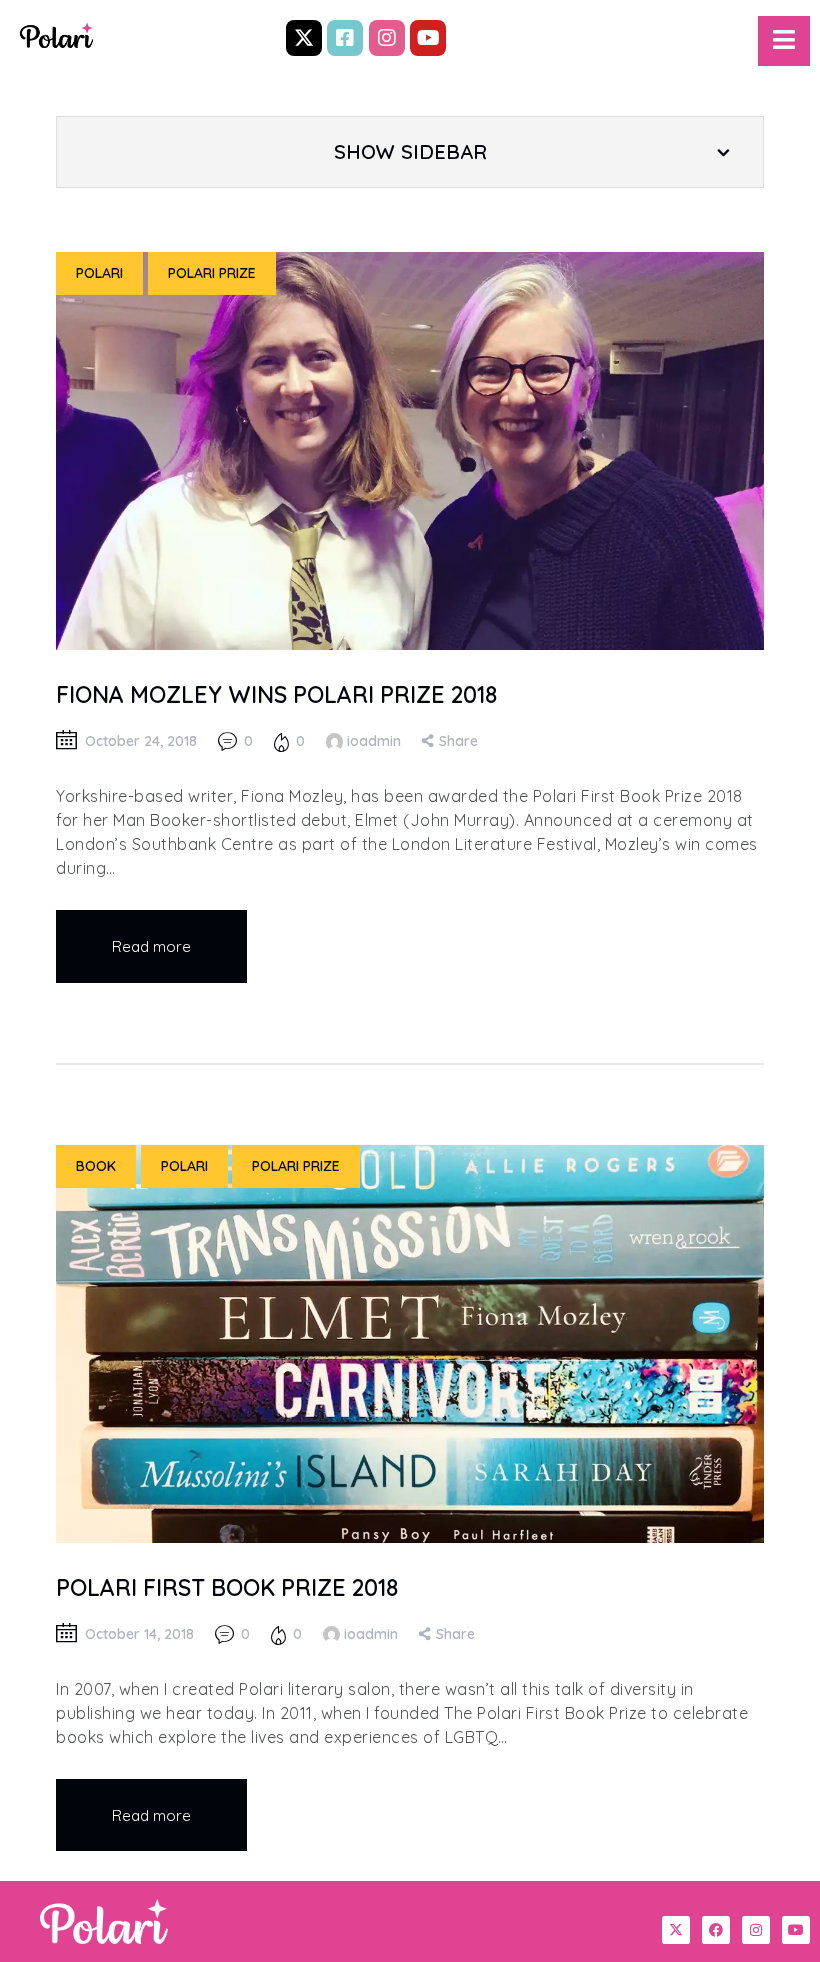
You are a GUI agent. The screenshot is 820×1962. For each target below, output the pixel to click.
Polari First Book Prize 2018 (227, 1587)
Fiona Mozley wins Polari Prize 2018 (276, 694)
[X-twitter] (304, 38)
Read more (151, 946)
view (410, 451)
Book (96, 1166)
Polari (99, 273)
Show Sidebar (410, 151)
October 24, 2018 (141, 741)
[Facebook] (716, 1930)
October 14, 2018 (139, 1634)
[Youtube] (428, 38)
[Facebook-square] (345, 38)
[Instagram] (387, 38)
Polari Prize (212, 273)
